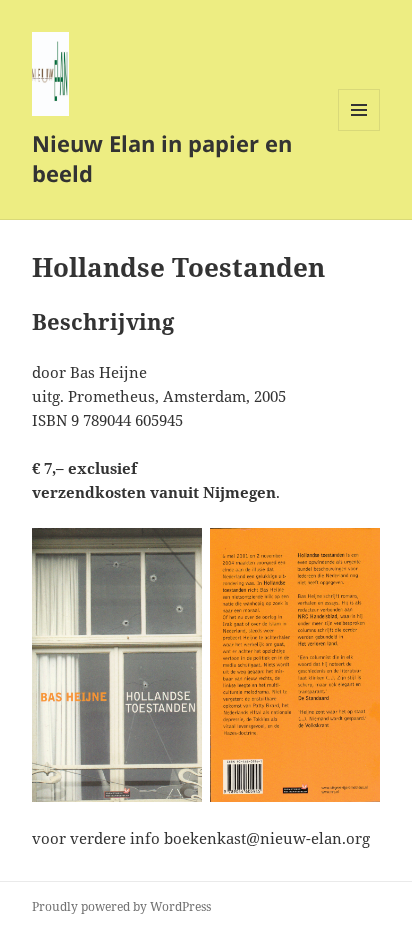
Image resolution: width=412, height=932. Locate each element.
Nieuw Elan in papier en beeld (162, 158)
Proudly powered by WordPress (121, 906)
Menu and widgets (359, 130)
